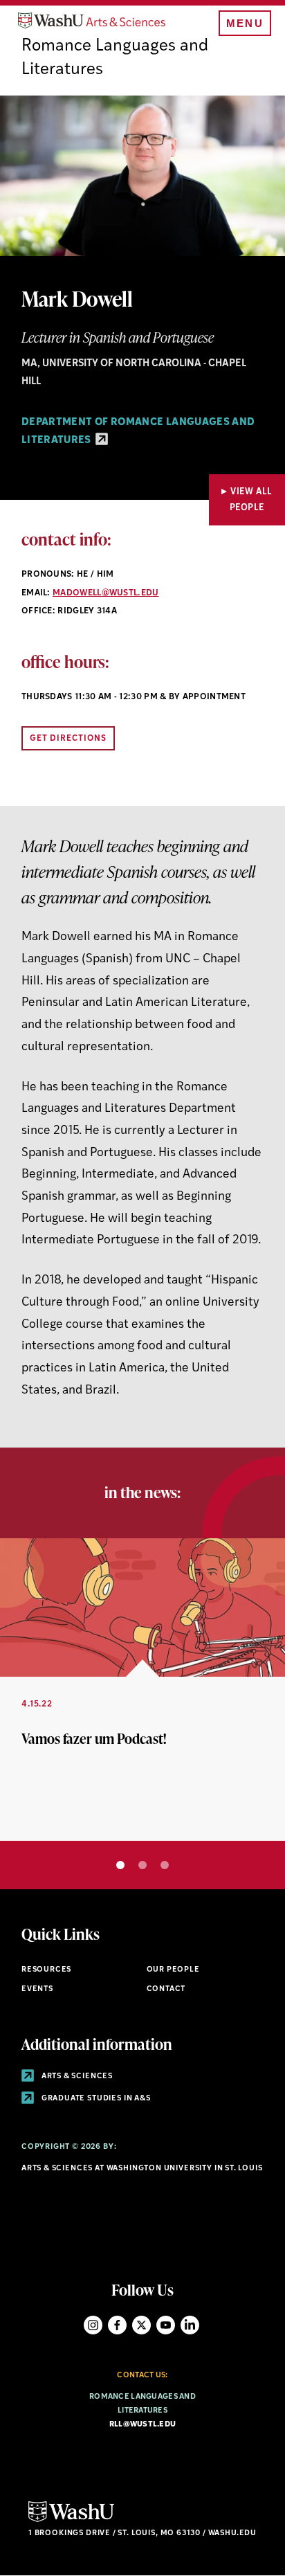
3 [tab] (165, 1865)
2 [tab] (142, 1865)
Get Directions (68, 739)
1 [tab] (120, 1865)
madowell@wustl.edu (106, 593)
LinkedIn (190, 2325)
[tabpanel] (142, 1690)
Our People (173, 1970)
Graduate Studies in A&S (95, 2099)
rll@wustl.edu (143, 2425)
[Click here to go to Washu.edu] (71, 2520)
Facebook (117, 2325)
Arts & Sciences (76, 2077)
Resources (46, 1970)
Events (37, 1989)
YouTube (166, 2325)
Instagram (93, 2325)
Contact (166, 1989)
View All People (251, 500)
